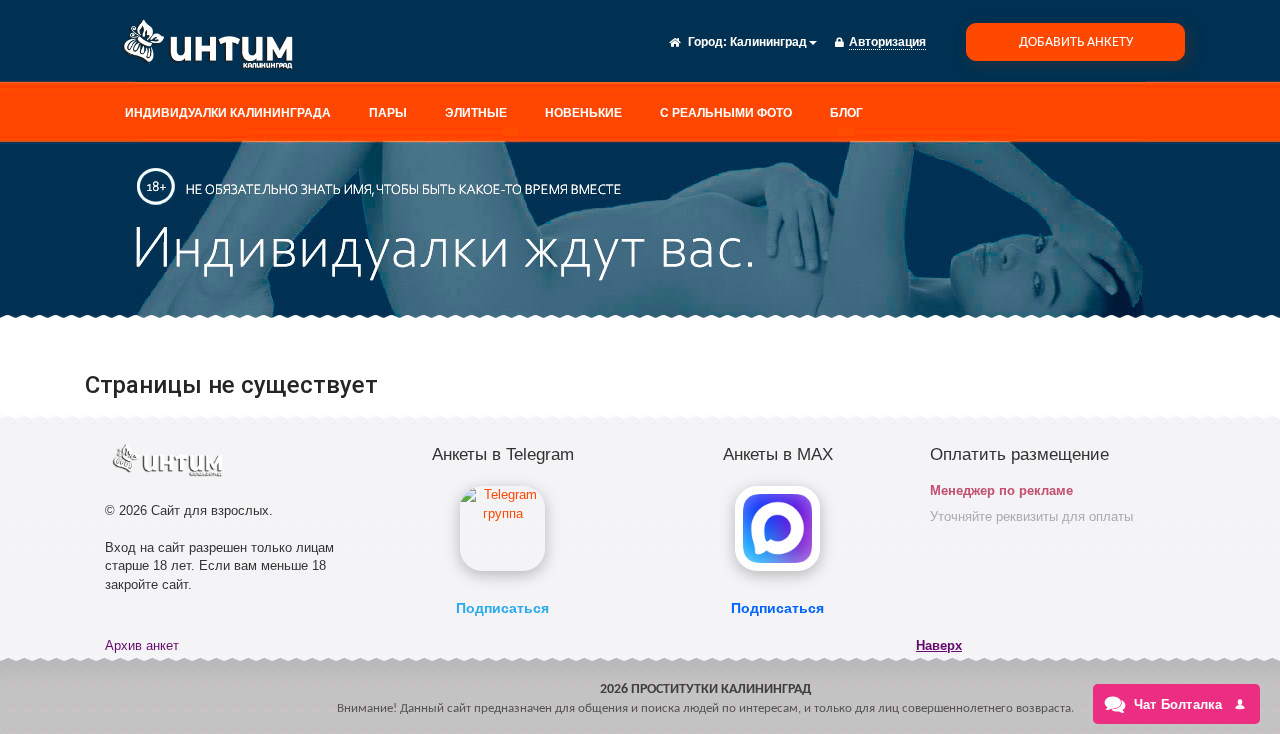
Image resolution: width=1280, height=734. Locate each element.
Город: (707, 42)
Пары (388, 113)
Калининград (768, 42)
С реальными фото (726, 113)
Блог (846, 113)
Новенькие (583, 113)
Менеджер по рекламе (1001, 490)
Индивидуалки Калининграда (228, 113)
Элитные (476, 113)
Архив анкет (142, 645)
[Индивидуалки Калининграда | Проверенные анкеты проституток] (215, 48)
